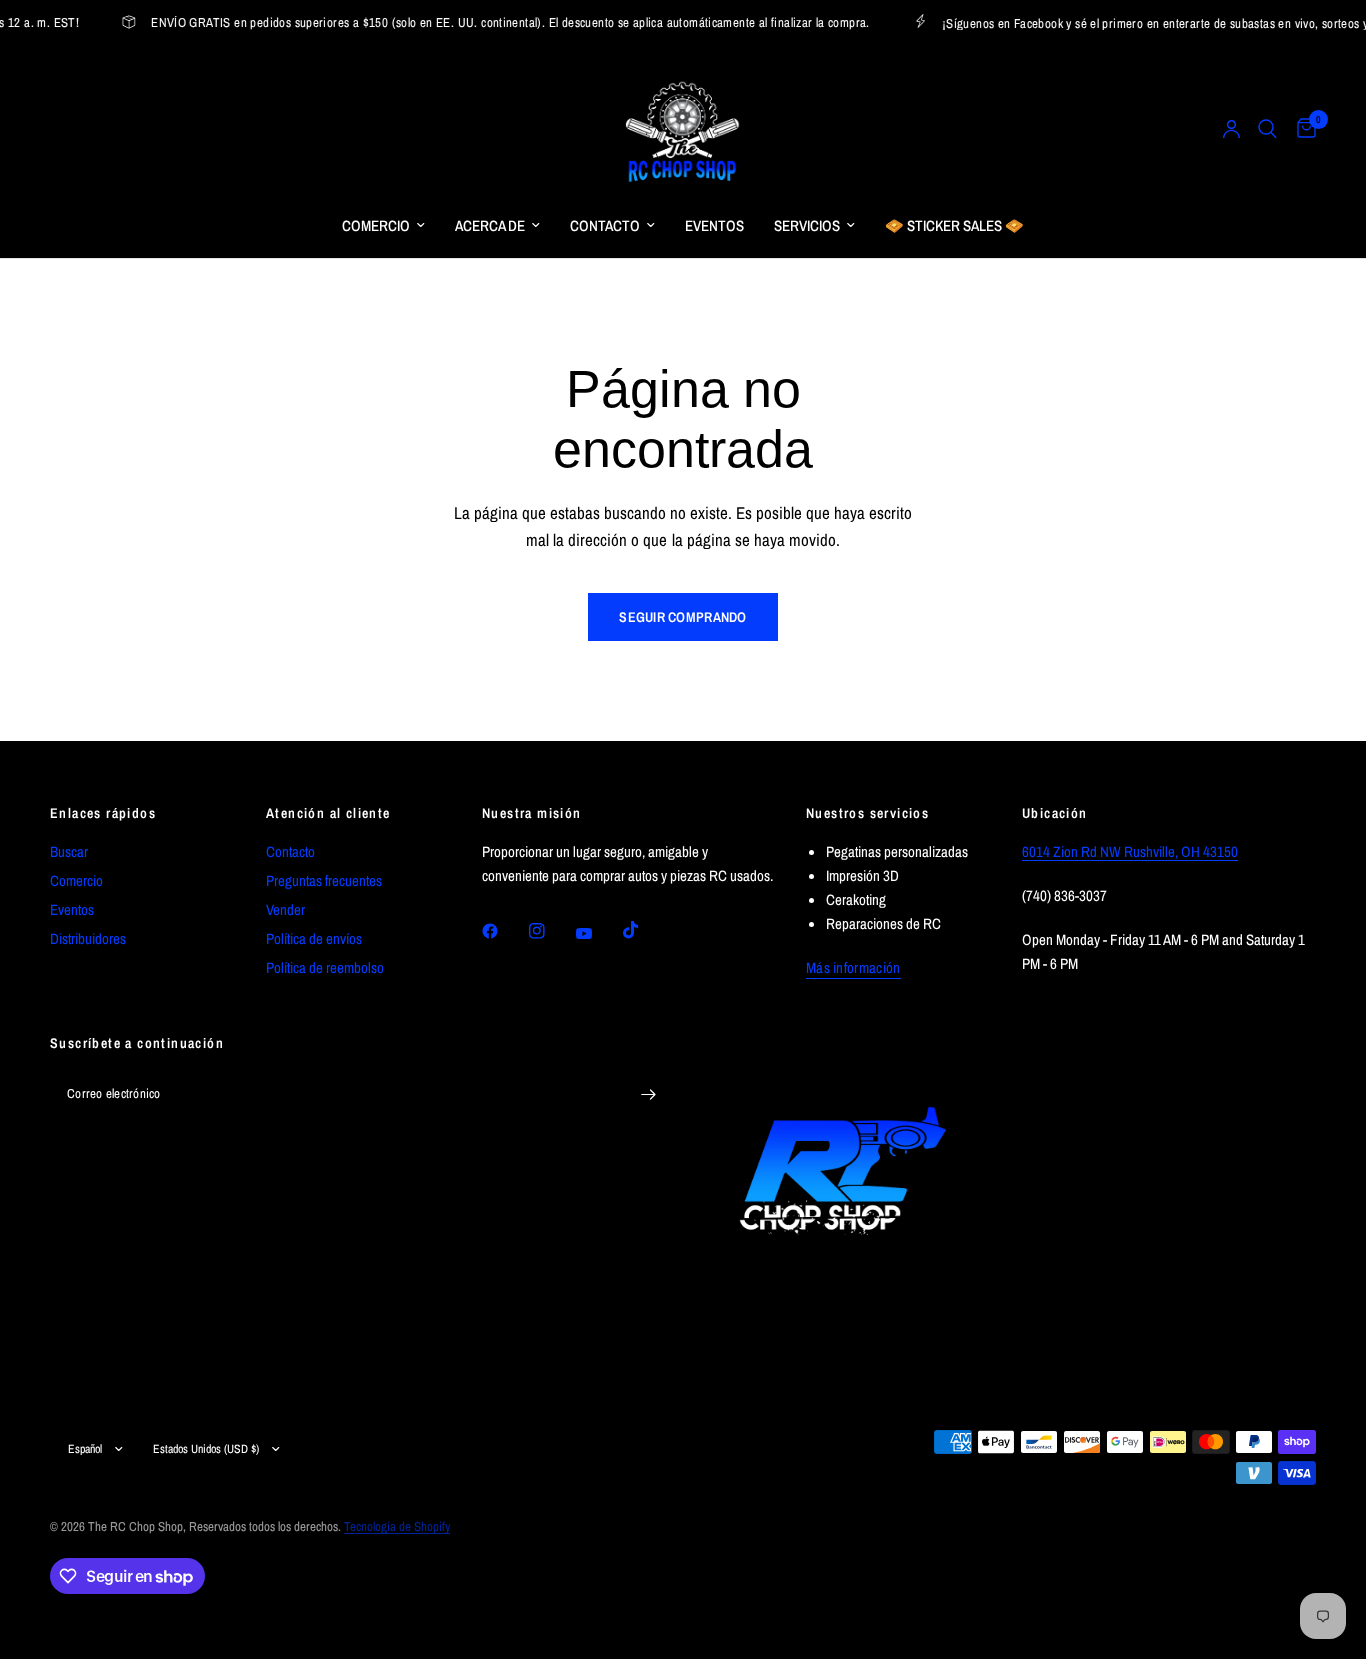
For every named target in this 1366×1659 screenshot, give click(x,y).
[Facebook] (504, 931)
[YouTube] (598, 934)
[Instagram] (551, 931)
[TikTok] (645, 930)
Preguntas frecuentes (324, 880)
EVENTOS (714, 225)
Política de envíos (314, 938)
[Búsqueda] (1267, 129)
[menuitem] (383, 226)
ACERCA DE (490, 225)
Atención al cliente (328, 813)
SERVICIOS (807, 225)
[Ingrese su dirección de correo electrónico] (648, 1094)
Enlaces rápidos (103, 813)
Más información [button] (853, 967)
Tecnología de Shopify (397, 1526)
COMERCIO (376, 225)
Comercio (76, 880)
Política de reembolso (325, 967)
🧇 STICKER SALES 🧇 (954, 225)
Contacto (290, 851)
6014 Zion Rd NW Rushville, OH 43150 (1130, 851)
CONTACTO (605, 225)
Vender (285, 909)
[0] (1301, 129)
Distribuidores (88, 938)
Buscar (69, 851)
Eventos (72, 909)
